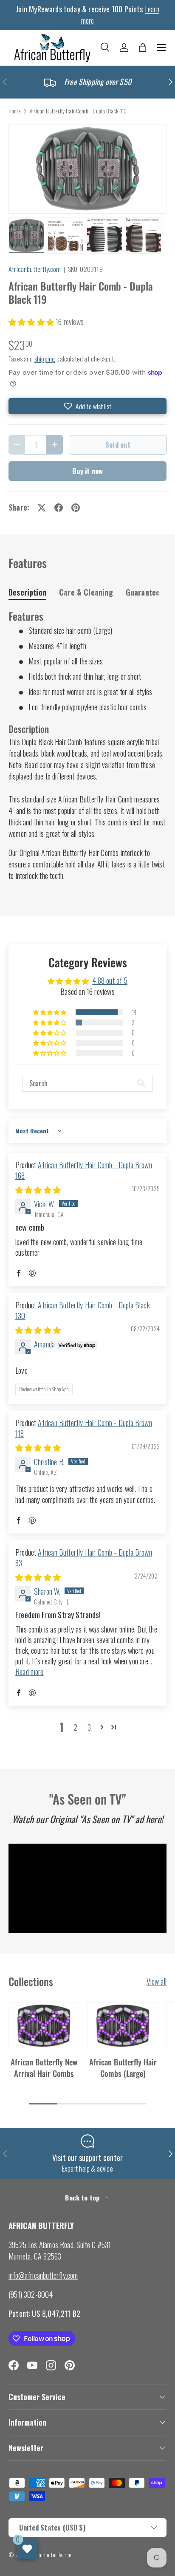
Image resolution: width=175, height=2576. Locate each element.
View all (157, 1981)
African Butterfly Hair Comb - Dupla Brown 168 (84, 1170)
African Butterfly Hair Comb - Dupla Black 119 (78, 111)
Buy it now (88, 471)
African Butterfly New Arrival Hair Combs (44, 2067)
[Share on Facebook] (59, 508)
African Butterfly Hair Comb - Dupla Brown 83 (84, 1558)
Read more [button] (30, 1672)
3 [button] (89, 1727)
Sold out (118, 445)
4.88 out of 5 (110, 980)
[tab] (27, 592)
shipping (45, 359)
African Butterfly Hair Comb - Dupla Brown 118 (84, 1428)
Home (15, 111)
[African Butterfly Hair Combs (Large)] (123, 2026)
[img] (38, 1189)
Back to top (83, 2198)
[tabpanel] (87, 746)
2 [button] (75, 1727)
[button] (143, 48)
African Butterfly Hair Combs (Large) (123, 2067)
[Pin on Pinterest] (76, 508)
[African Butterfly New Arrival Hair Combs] (44, 2026)
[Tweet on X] (42, 508)
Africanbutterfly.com (35, 269)
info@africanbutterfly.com (43, 2275)
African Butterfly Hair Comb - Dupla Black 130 (83, 1310)
